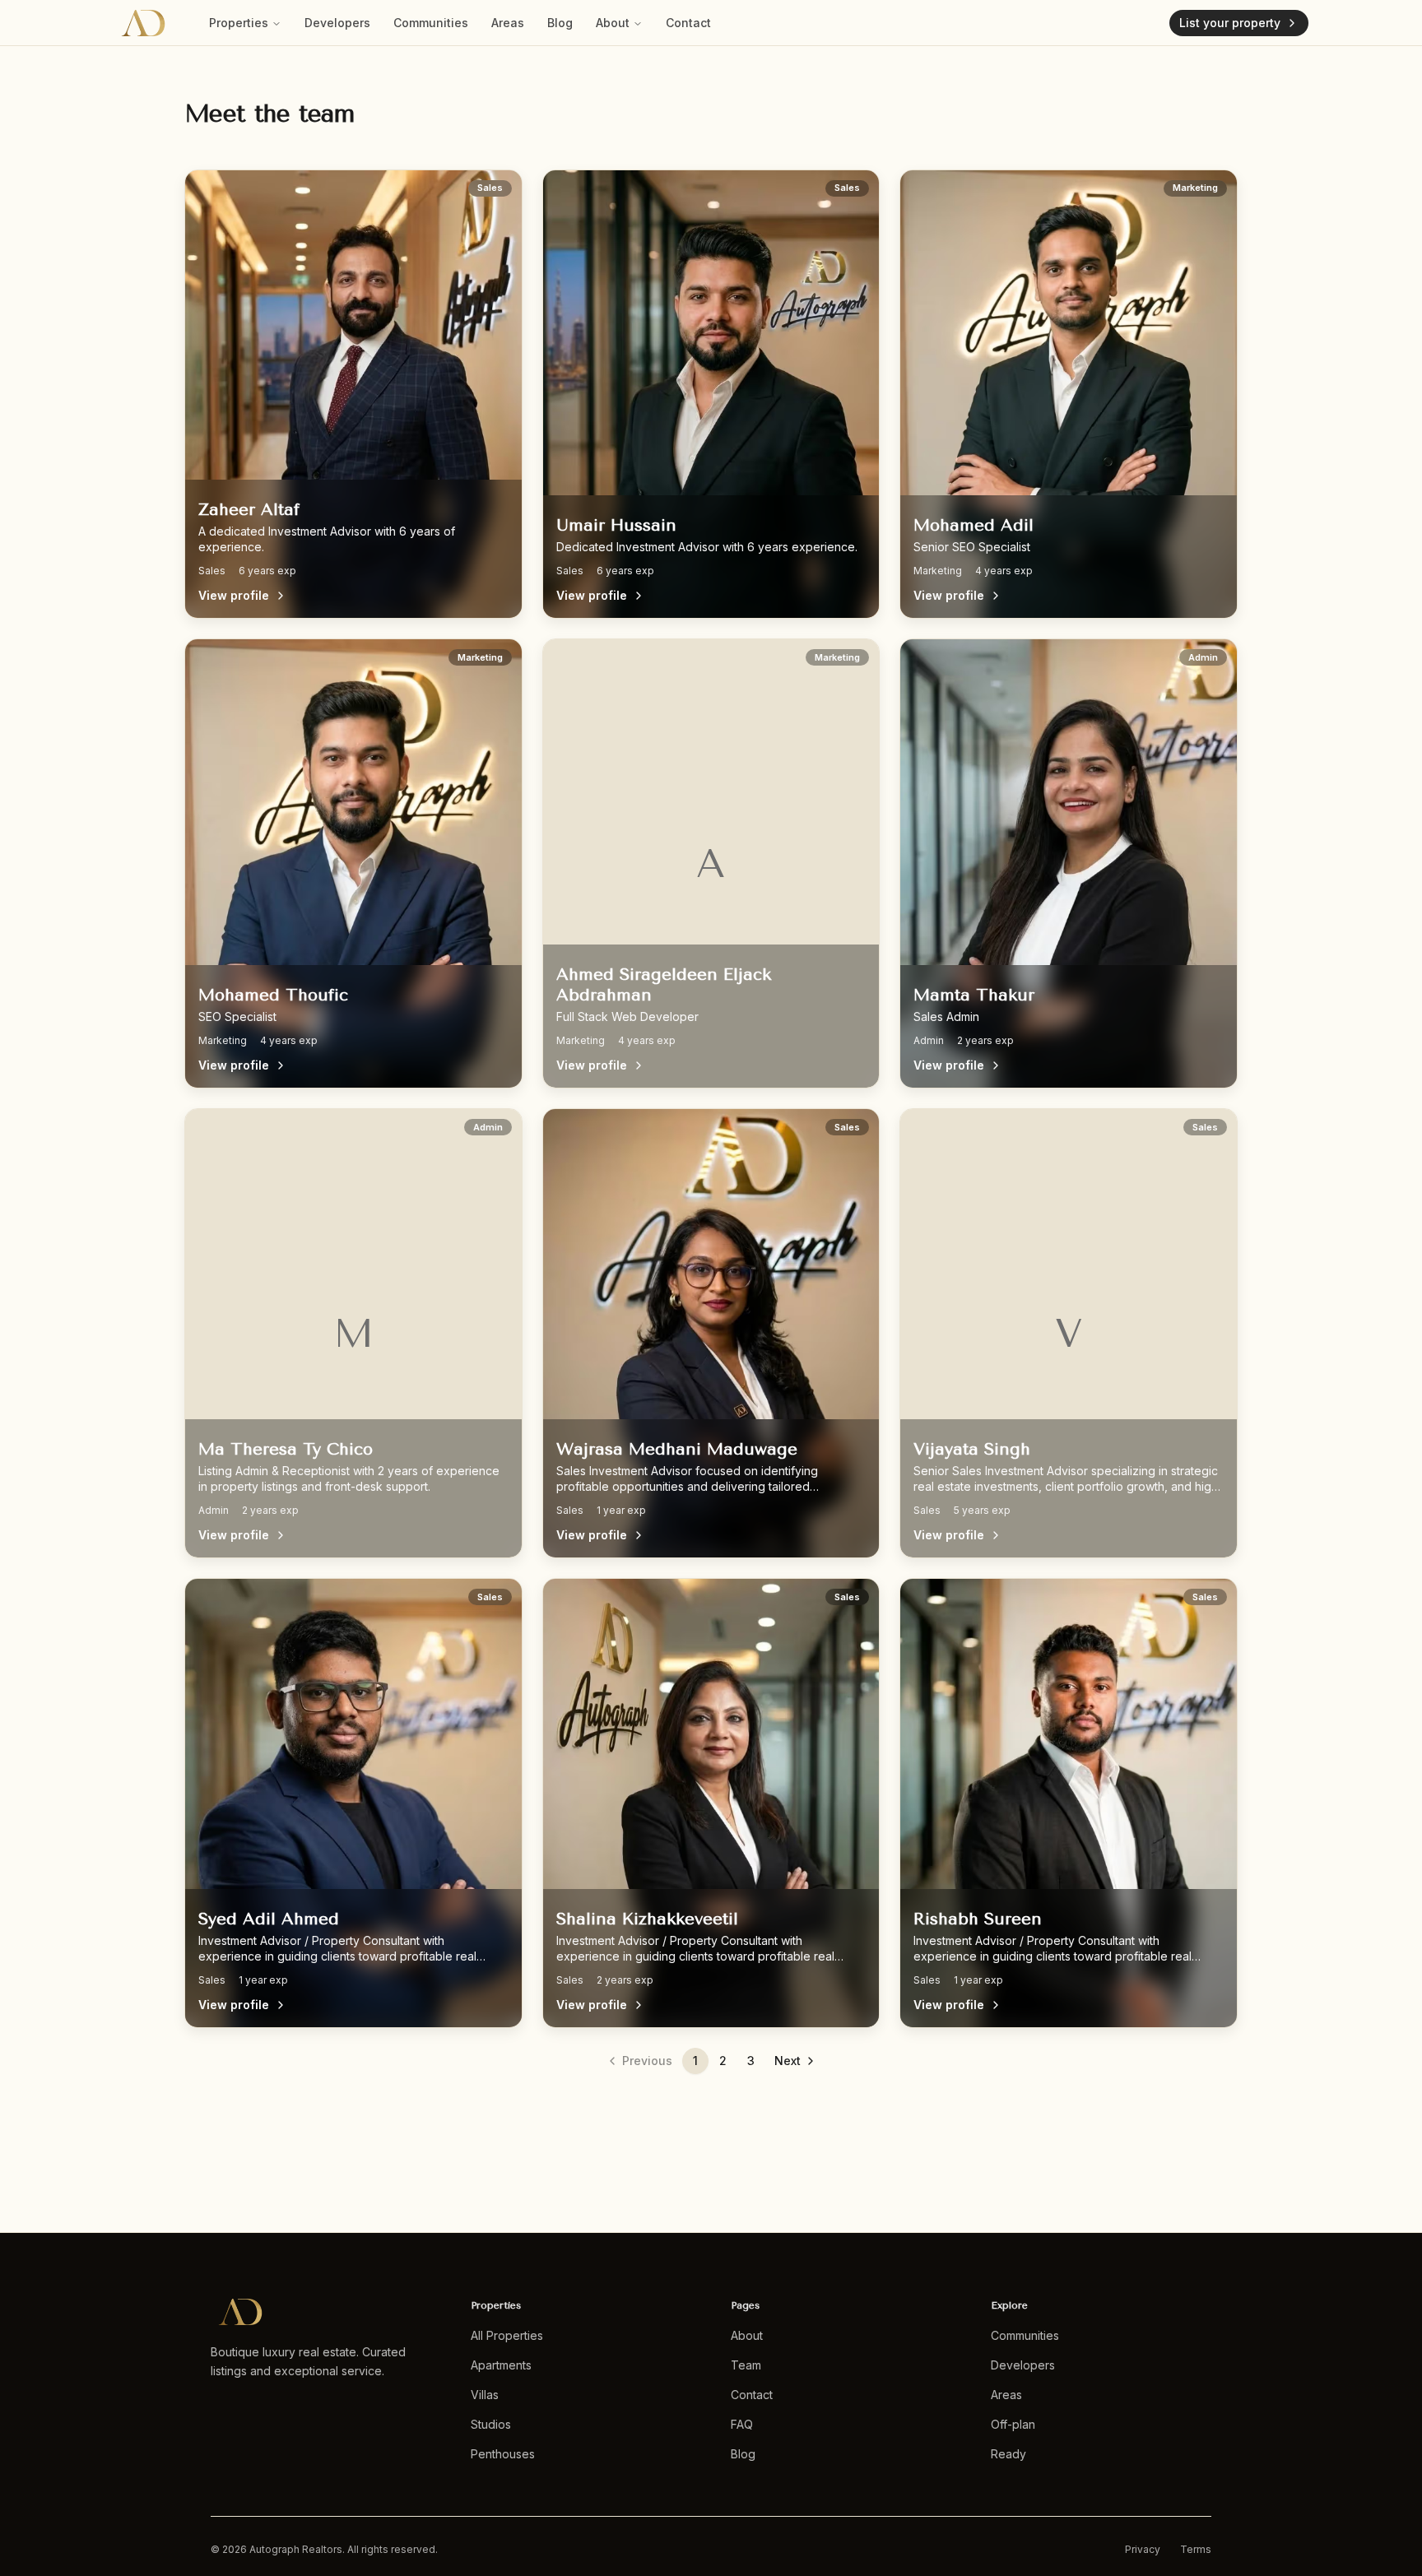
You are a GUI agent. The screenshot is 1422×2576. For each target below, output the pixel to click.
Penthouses (503, 2454)
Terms (1196, 2549)
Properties (239, 23)
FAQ (742, 2424)
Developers (337, 23)
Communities (431, 23)
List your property (1230, 23)
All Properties (507, 2335)
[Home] (143, 23)
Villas (485, 2395)
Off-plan (1013, 2424)
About (613, 23)
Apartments (501, 2365)
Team (746, 2365)
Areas (508, 23)
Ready (1008, 2454)
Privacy (1143, 2549)
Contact (688, 23)
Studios (491, 2424)
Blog (560, 23)
